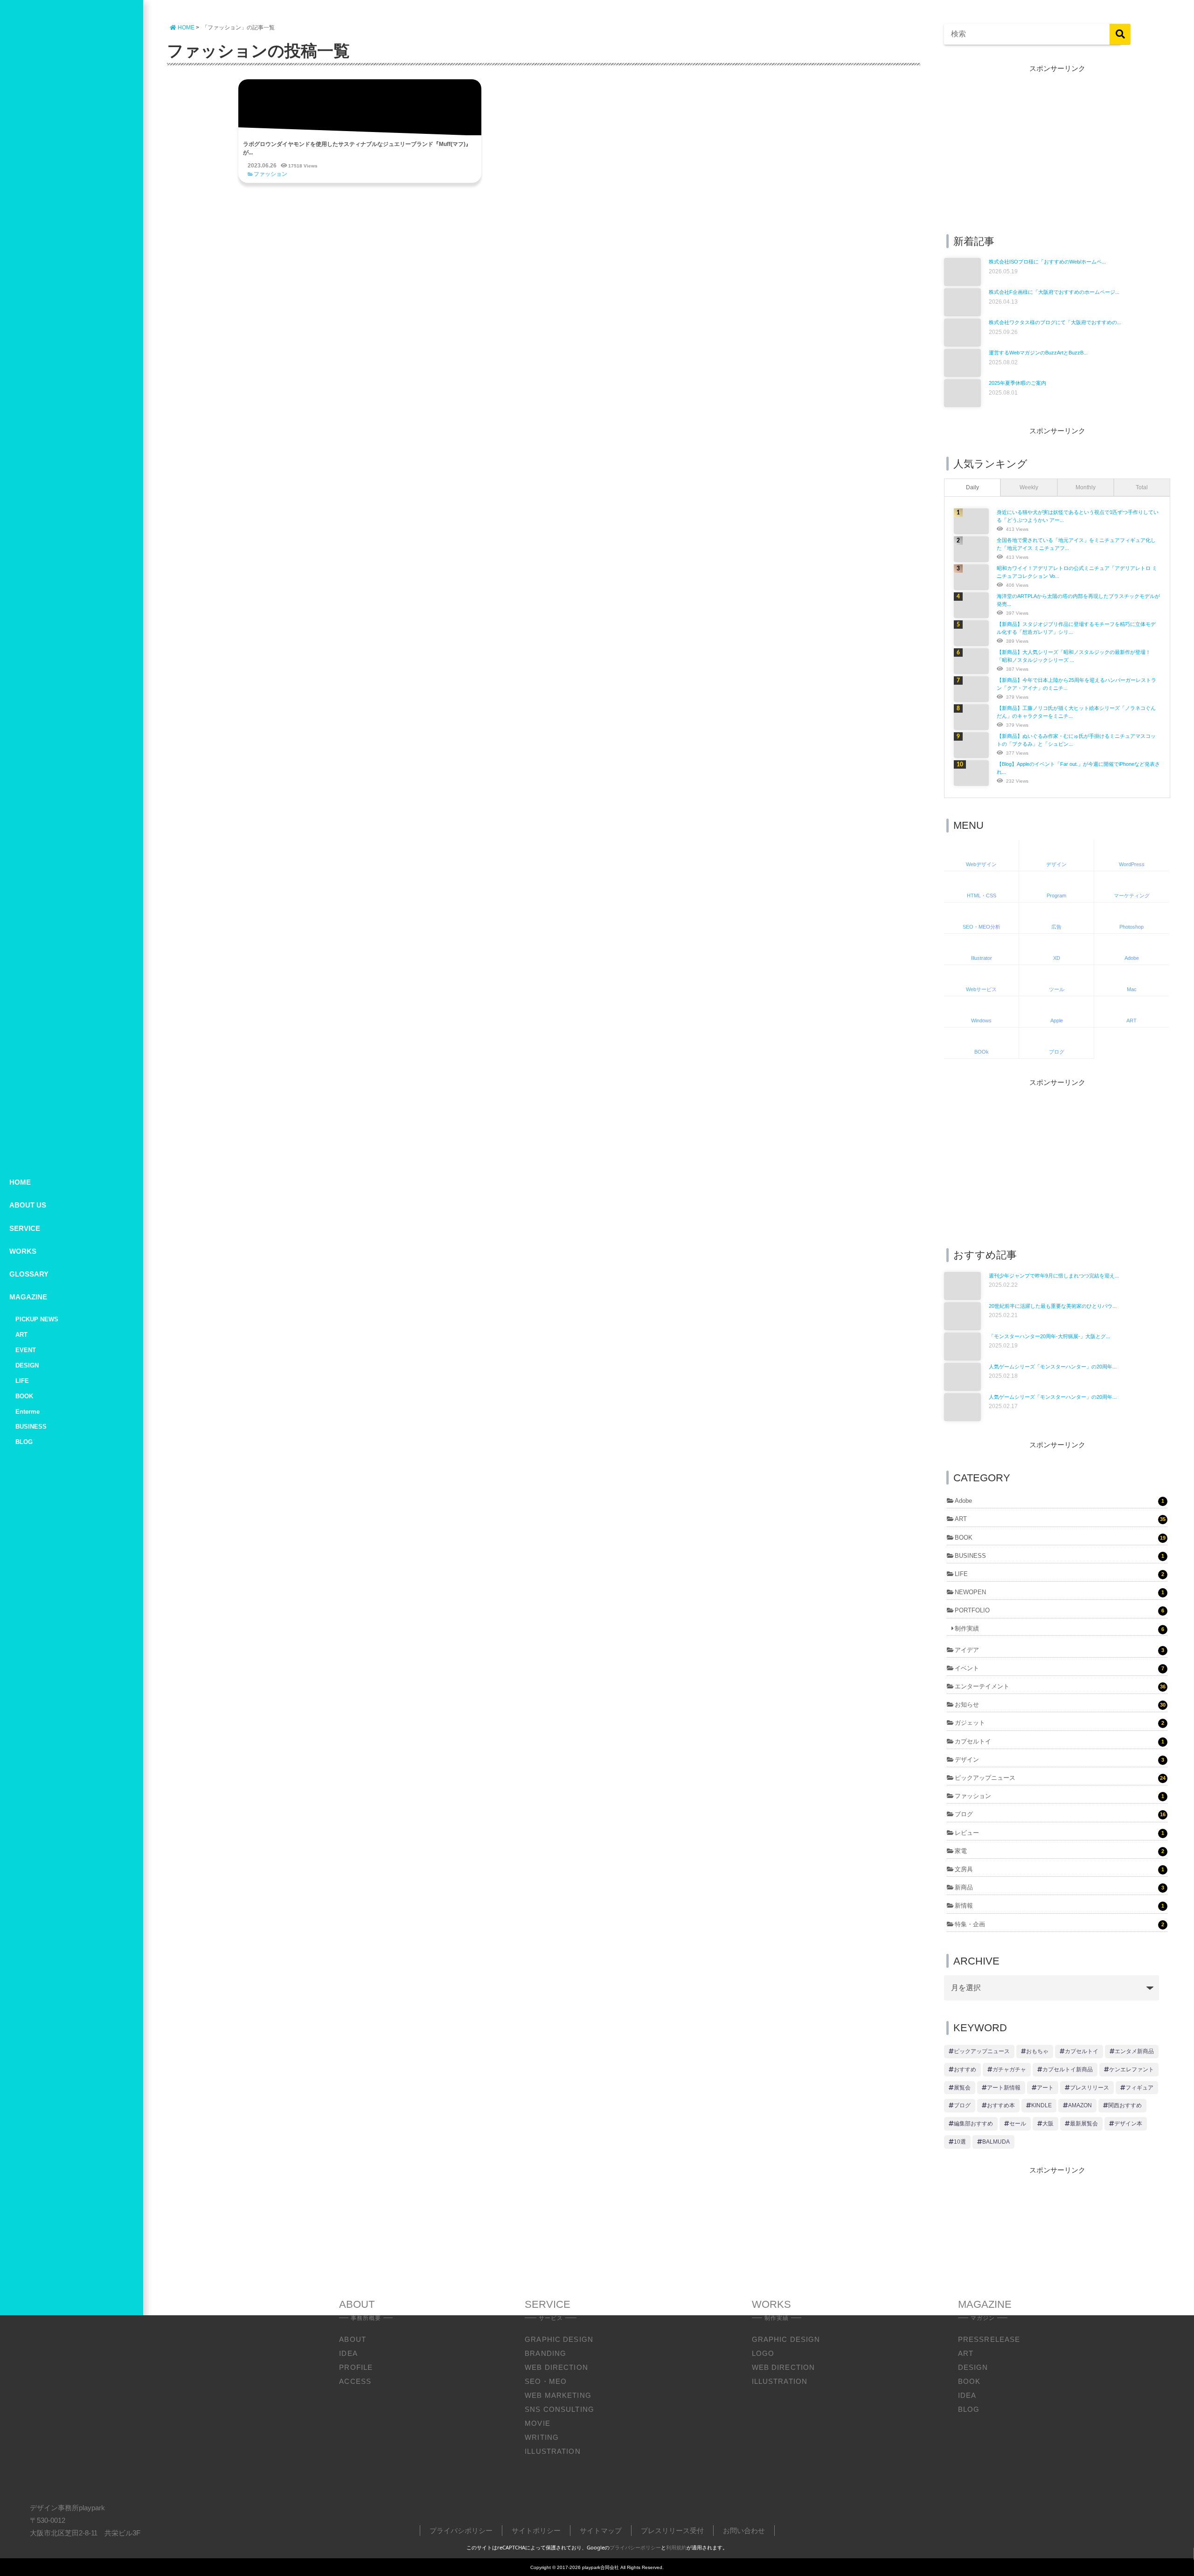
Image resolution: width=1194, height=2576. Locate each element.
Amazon (1080, 2105)
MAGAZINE (28, 1297)
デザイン (1059, 1760)
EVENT (26, 1350)
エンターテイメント (1060, 1686)
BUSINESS (31, 1427)
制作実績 (1059, 1628)
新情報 (1059, 1906)
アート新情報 (1004, 2088)
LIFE (22, 1381)
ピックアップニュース (1060, 1778)
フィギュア (1139, 2088)
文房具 (1059, 1869)
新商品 (1059, 1887)
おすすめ (965, 2069)
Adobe (1059, 1501)
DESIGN (27, 1365)
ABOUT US (28, 1205)
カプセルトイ (1059, 1741)
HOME (20, 1182)
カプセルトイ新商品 (1068, 2069)
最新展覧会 (1084, 2124)
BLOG (24, 1442)
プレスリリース (1090, 2088)
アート (1045, 2088)
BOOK (24, 1396)
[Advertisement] (1057, 149)
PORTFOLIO (1059, 1610)
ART (21, 1335)
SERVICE (25, 1228)
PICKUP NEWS (37, 1319)
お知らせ (1060, 1705)
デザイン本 (1128, 2124)
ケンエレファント (1132, 2069)
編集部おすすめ (973, 2124)
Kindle (1041, 2105)
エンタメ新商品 (1134, 2051)
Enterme (28, 1412)
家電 (1059, 1851)
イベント (1059, 1668)
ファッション (271, 174)
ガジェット (1059, 1723)
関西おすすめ (1125, 2105)
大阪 (1048, 2124)
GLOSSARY (29, 1274)
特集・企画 (1059, 1924)
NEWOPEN (1059, 1592)
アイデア (1059, 1650)
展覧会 (962, 2088)
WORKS (23, 1251)
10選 (960, 2142)
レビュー (1059, 1833)
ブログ (1060, 1814)
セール (1018, 2124)
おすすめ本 (1001, 2105)
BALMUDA (996, 2142)
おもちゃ (1037, 2051)
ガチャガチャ (1009, 2069)
